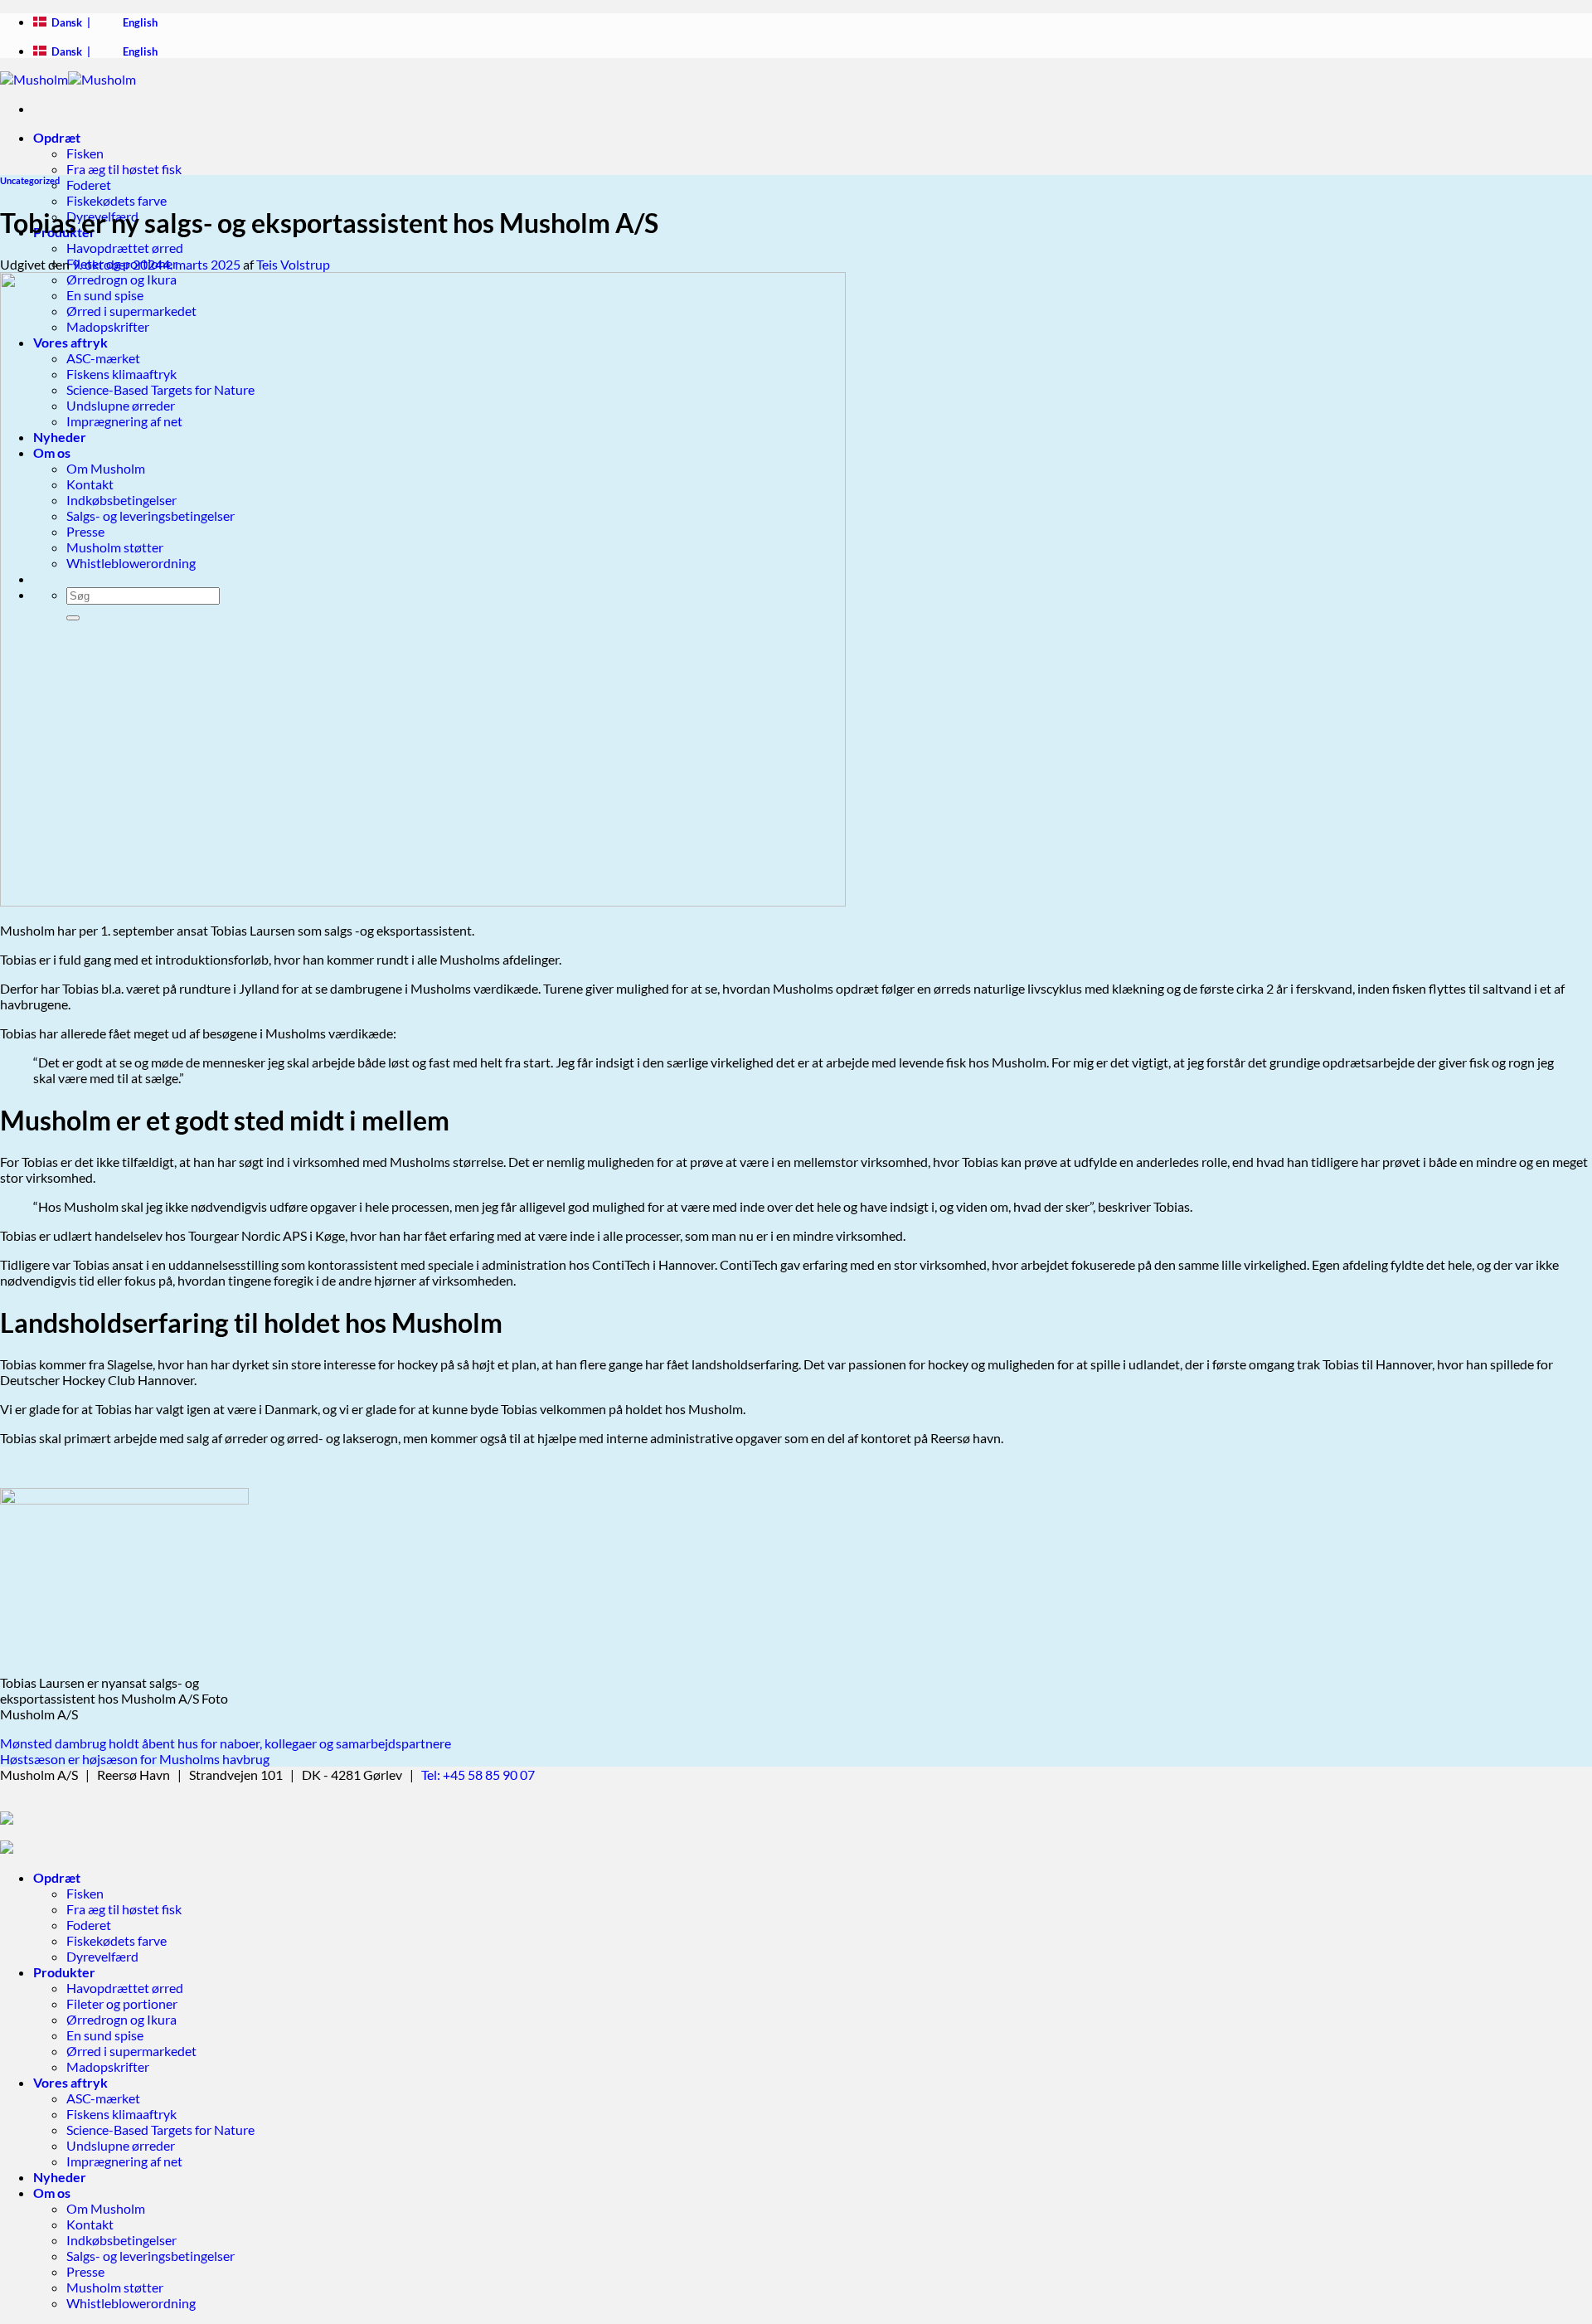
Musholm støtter (115, 2287)
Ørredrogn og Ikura (121, 2019)
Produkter (64, 1972)
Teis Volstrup (293, 264)
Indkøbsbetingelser (121, 2240)
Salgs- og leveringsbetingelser (150, 2256)
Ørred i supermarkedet (131, 2051)
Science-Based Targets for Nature (160, 2130)
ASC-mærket (103, 2098)
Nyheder (60, 2177)
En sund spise (105, 2035)
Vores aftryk (70, 2082)
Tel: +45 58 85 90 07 (478, 1775)
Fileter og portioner (122, 2003)
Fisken (85, 153)
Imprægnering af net (124, 2161)
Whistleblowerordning (131, 2303)
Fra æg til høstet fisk (124, 169)
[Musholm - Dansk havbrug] (68, 79)
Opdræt (57, 137)
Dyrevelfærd (102, 1956)
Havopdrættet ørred (125, 248)
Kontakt (90, 2224)
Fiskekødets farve (116, 200)
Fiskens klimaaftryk (121, 2114)
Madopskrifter (108, 2066)
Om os (52, 2193)
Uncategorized (30, 180)
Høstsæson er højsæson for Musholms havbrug (135, 1759)
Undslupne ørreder (121, 2145)
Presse (85, 2271)
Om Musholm (106, 2208)
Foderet (89, 185)
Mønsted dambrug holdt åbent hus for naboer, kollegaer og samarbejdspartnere (226, 1743)
